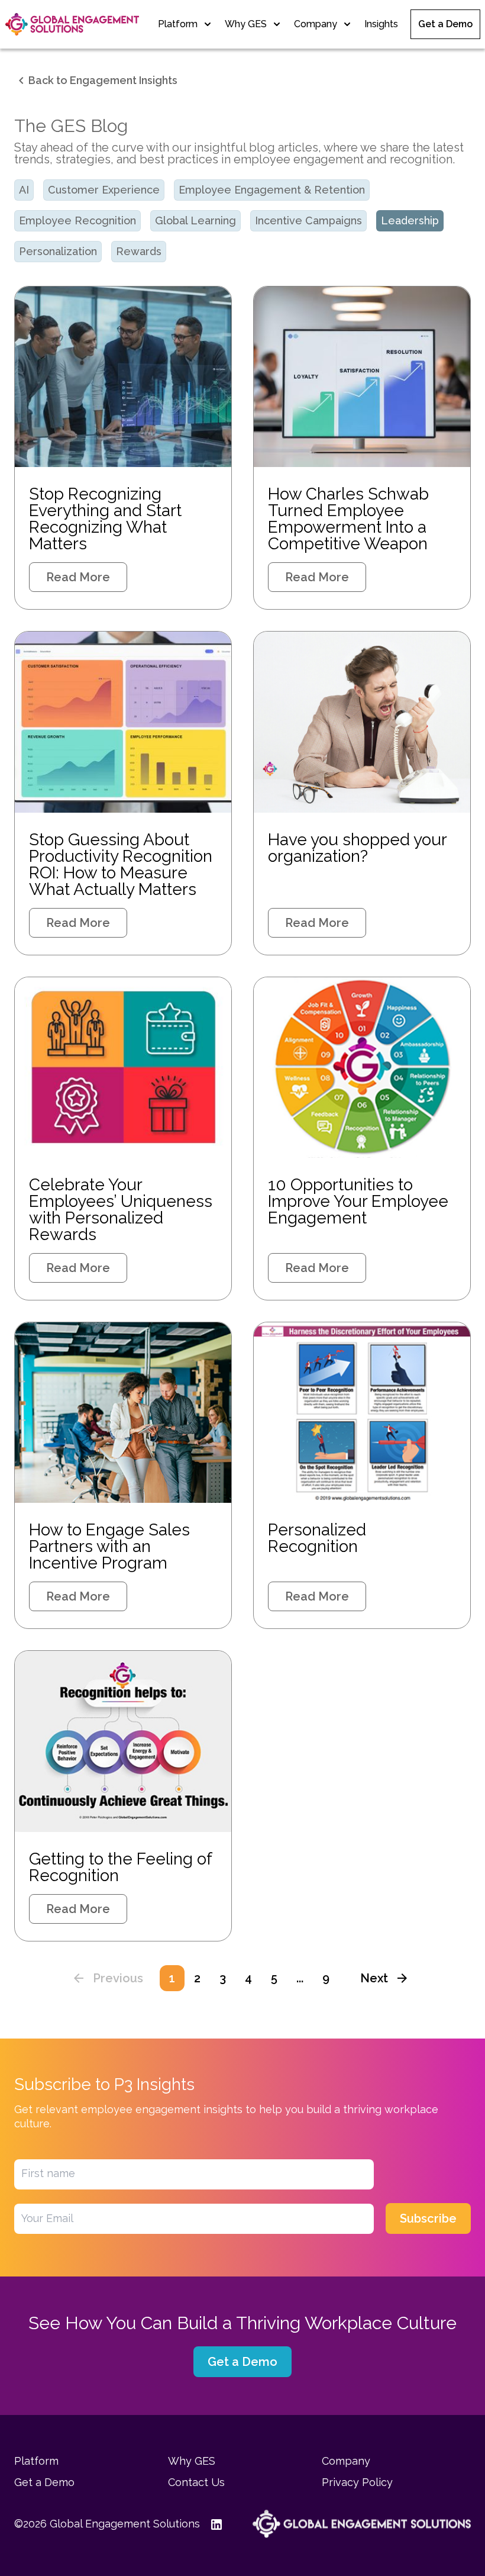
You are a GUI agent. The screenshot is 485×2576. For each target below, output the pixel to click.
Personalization (58, 251)
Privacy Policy (357, 2482)
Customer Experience (104, 190)
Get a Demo (445, 24)
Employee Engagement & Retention (272, 190)
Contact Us (196, 2482)
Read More (78, 577)
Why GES (246, 24)
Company (316, 24)
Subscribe (428, 2218)
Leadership (410, 220)
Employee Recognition (77, 220)
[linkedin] (216, 2524)
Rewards (139, 251)
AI (24, 190)
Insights (381, 24)
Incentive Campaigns (308, 220)
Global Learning (195, 220)
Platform (178, 24)
